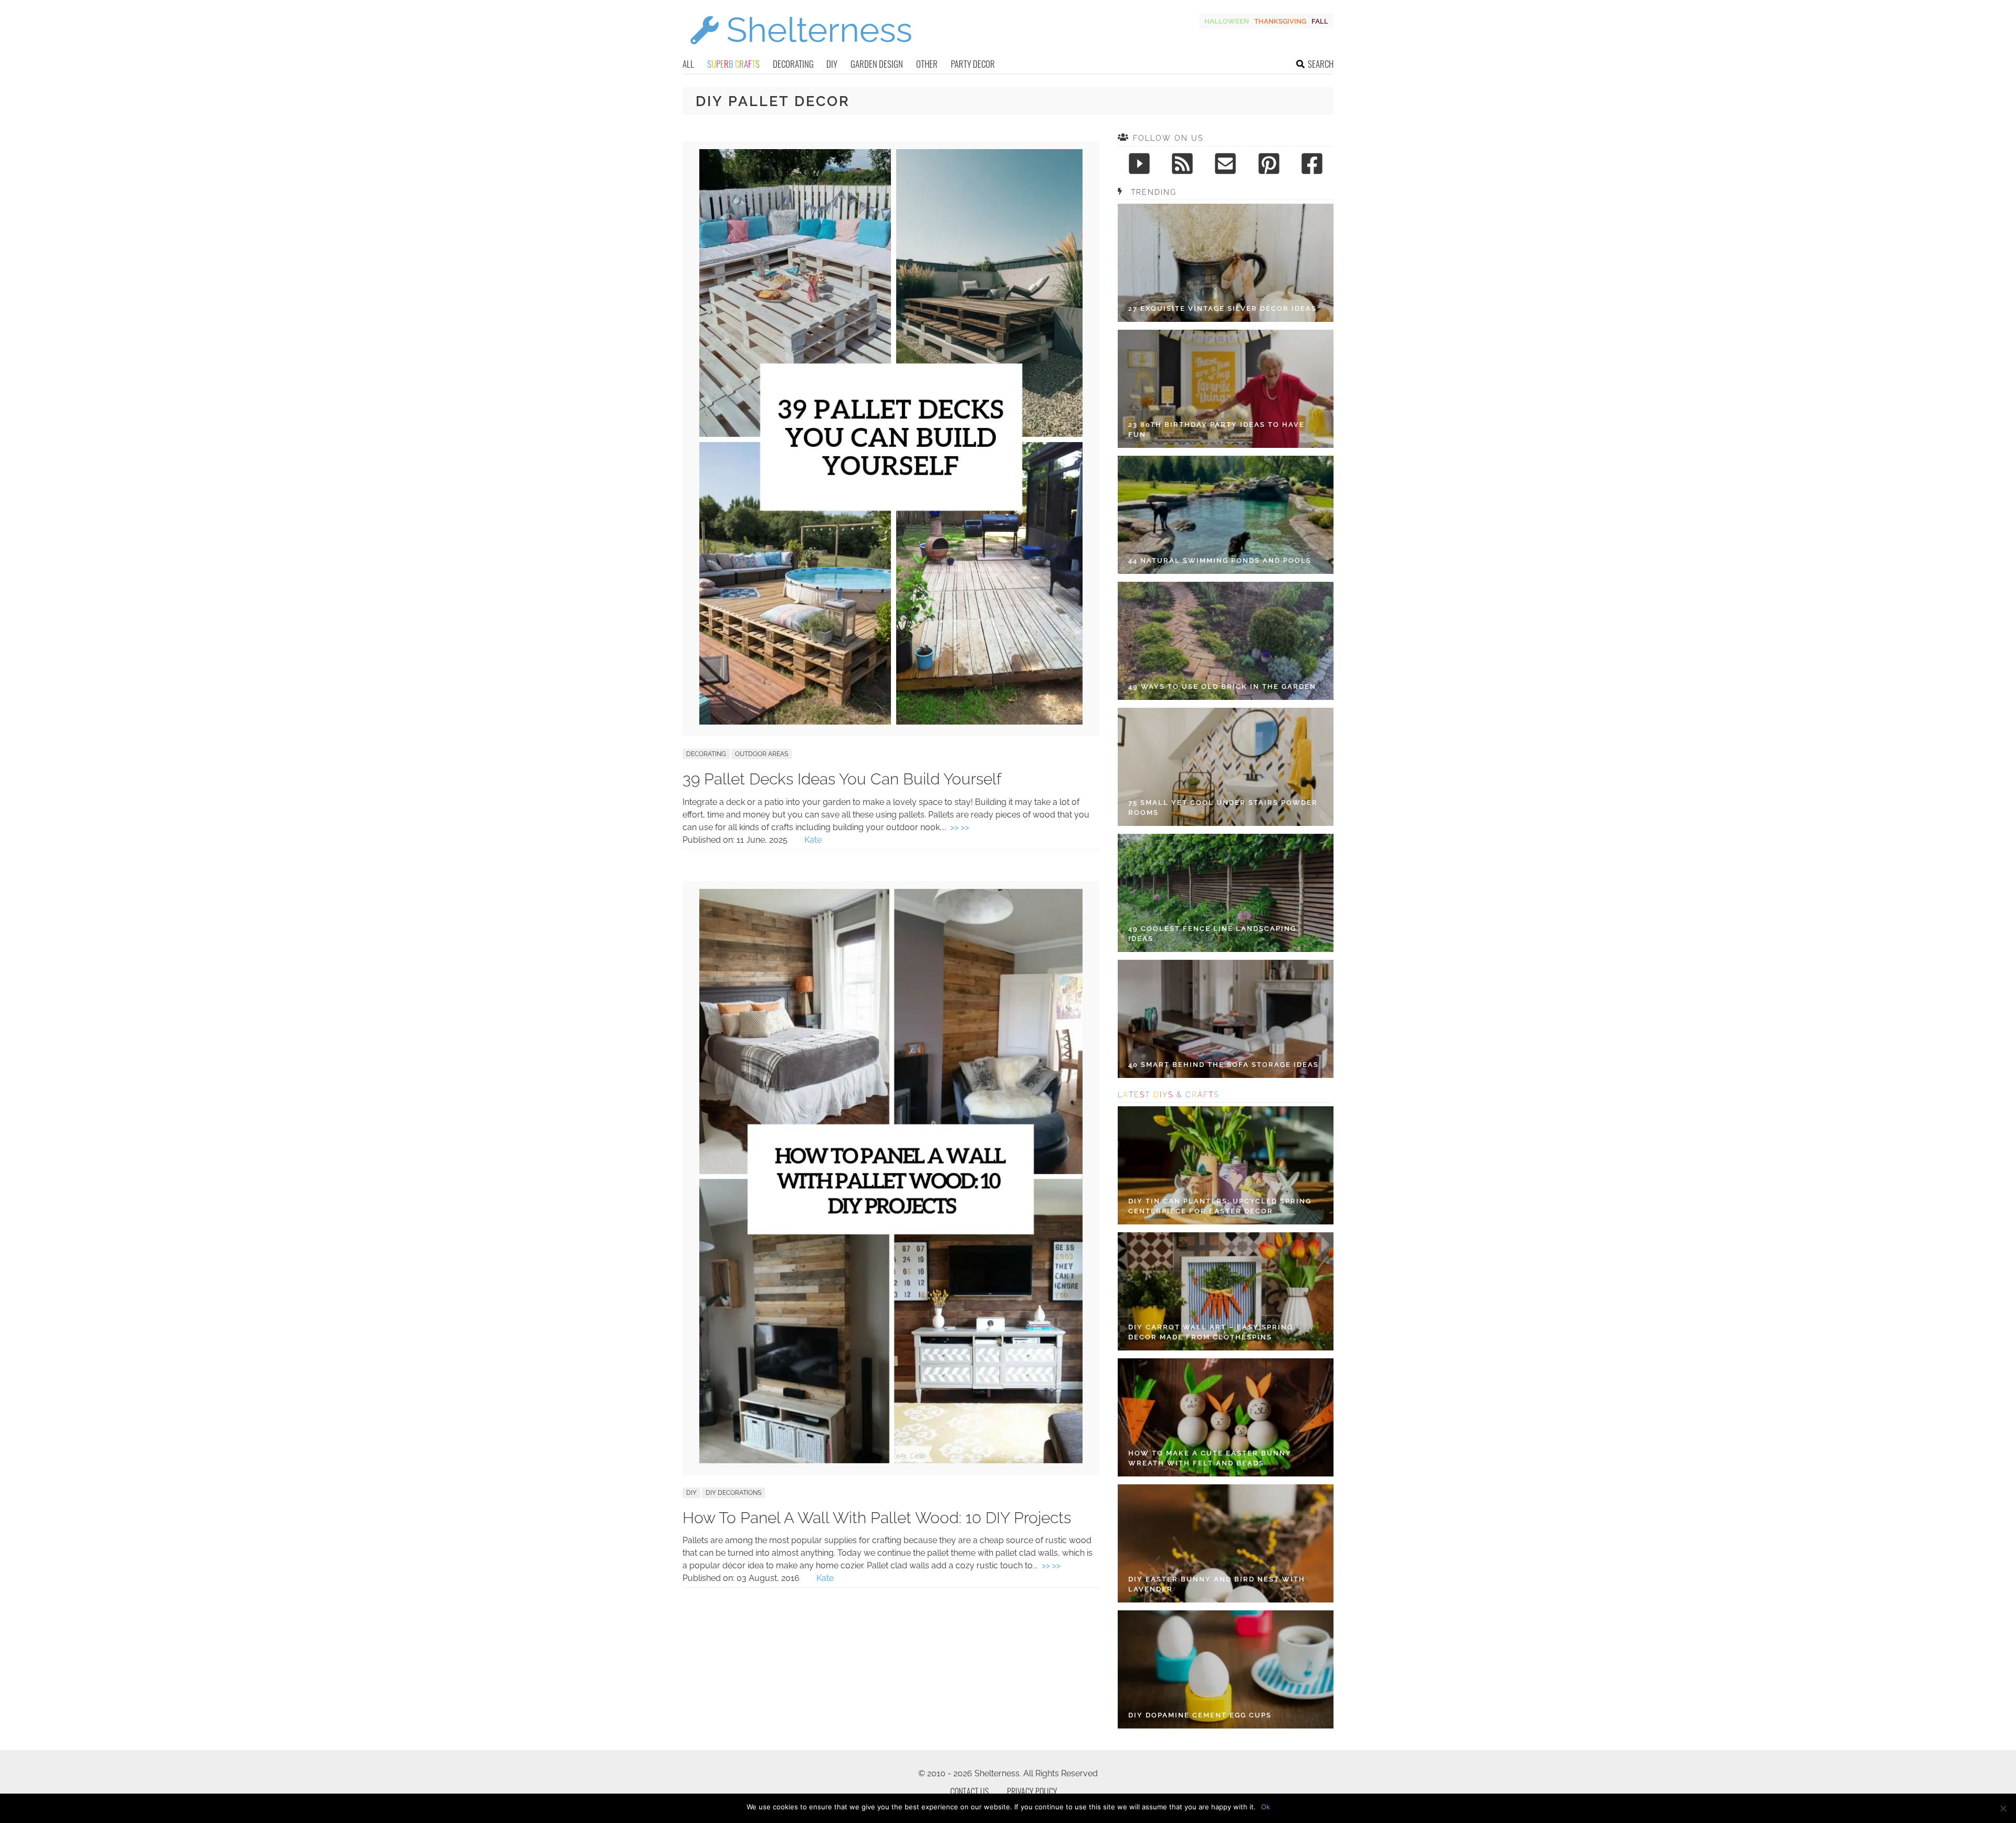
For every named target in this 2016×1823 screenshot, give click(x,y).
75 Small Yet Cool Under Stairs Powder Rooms (1223, 808)
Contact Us (969, 1791)
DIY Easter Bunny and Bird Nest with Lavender (1217, 1584)
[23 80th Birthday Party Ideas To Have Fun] (1226, 389)
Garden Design (877, 64)
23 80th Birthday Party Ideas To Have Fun (1216, 430)
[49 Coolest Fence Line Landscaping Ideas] (1226, 893)
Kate (813, 840)
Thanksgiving (1280, 21)
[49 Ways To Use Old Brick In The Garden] (1226, 641)
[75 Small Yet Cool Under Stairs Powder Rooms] (1226, 767)
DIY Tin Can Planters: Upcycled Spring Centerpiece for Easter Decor (1220, 1206)
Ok (1266, 1807)
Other (927, 64)
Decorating (793, 64)
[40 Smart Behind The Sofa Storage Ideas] (1226, 1019)
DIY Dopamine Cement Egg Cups (1200, 1715)
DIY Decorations (733, 1493)
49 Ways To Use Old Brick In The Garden (1222, 687)
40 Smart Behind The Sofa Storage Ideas (1224, 1065)
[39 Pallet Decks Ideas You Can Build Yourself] (891, 722)
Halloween (1227, 21)
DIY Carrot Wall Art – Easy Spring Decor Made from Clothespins (1211, 1332)
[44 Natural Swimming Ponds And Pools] (1226, 515)
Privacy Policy (1032, 1791)
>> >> (960, 827)
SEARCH (1321, 64)
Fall (1320, 21)
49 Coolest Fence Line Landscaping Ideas (1212, 934)
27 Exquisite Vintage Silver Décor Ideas (1222, 308)
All (688, 64)
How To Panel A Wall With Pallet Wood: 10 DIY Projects (877, 1518)
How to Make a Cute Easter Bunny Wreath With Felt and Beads (1210, 1458)
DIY (832, 64)
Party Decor (973, 64)
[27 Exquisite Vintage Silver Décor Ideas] (1226, 263)
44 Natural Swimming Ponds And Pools (1220, 560)
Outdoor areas (762, 754)
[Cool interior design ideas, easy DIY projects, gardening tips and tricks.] (801, 51)
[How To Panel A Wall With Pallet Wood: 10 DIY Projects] (891, 1460)
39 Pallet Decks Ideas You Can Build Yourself (842, 779)
